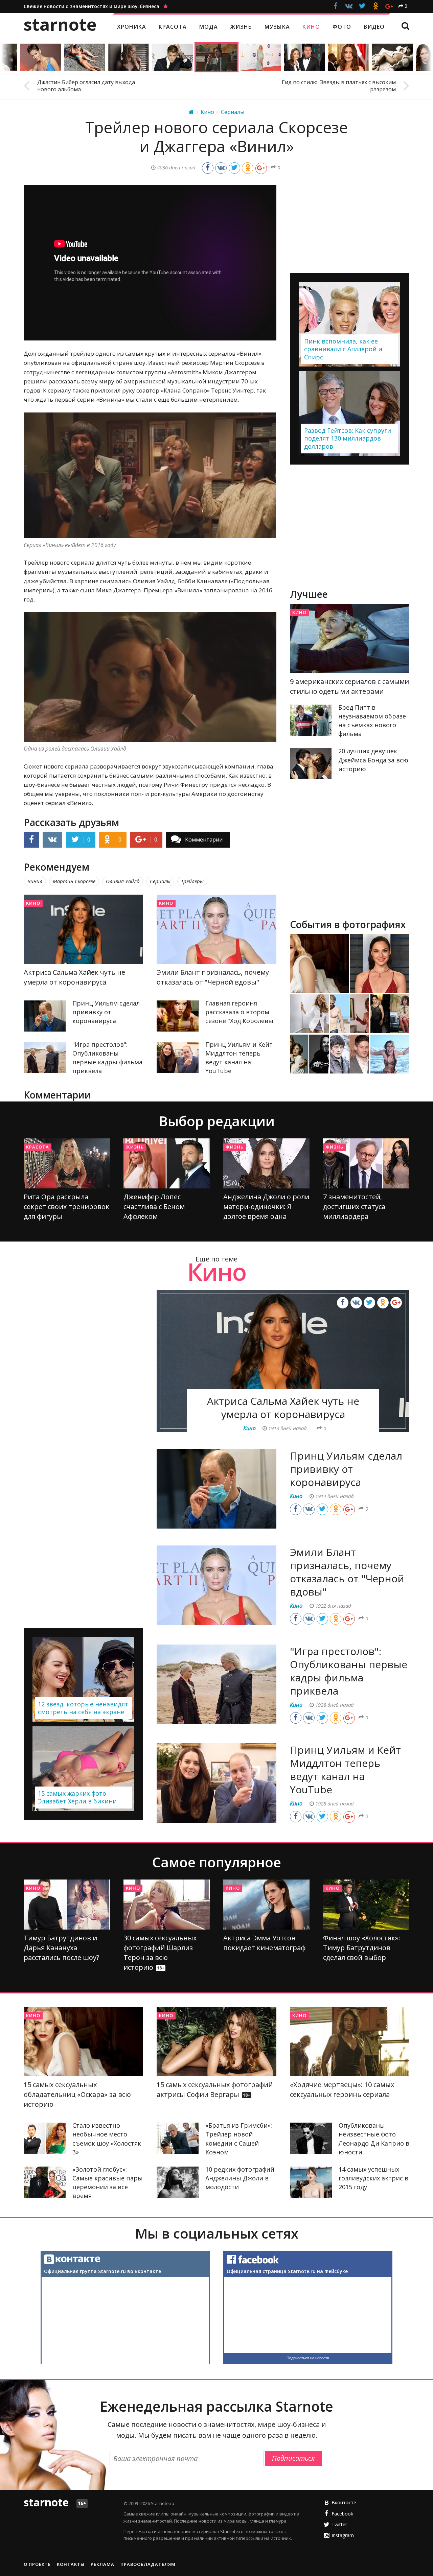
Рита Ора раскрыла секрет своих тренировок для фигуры (66, 1207)
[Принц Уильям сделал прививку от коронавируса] (45, 1016)
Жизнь (135, 1147)
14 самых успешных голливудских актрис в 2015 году (373, 2178)
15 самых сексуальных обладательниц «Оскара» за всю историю (77, 2094)
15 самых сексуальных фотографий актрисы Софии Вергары (215, 2089)
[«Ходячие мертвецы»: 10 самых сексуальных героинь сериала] (350, 2042)
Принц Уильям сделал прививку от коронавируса (106, 1012)
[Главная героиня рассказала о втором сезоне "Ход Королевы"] (178, 1016)
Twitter (339, 2524)
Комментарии (204, 840)
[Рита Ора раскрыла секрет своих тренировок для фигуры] (67, 1163)
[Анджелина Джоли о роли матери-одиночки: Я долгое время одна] (266, 1163)
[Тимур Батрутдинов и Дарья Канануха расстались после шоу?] (67, 1905)
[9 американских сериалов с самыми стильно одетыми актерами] (350, 639)
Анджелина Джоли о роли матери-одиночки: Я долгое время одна (266, 1207)
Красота (38, 1147)
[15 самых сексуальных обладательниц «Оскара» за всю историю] (83, 2042)
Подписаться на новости (308, 2358)
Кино (33, 903)
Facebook (342, 2514)
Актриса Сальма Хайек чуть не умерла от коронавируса (283, 1408)
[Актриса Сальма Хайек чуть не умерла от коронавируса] (83, 929)
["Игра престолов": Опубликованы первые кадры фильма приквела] (45, 1057)
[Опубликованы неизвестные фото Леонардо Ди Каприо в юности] (311, 2138)
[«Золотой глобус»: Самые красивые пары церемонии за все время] (45, 2182)
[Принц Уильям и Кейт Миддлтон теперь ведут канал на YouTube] (178, 1057)
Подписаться (293, 2458)
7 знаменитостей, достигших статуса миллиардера (354, 1207)
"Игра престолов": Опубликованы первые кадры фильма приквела (349, 1671)
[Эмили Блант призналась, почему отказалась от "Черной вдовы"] (216, 929)
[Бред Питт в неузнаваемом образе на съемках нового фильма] (311, 720)
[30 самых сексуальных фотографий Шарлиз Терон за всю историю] (167, 1905)
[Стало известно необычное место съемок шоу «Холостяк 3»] (45, 2138)
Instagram (343, 2535)
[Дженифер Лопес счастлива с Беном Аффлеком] (167, 1163)
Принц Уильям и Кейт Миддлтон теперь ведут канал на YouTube (345, 1770)
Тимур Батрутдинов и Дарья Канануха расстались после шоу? (61, 1948)
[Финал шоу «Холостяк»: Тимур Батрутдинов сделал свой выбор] (366, 1905)
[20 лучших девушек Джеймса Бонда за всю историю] (311, 764)
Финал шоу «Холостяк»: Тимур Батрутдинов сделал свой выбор (362, 1948)
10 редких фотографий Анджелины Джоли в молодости (240, 2178)
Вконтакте (344, 2502)
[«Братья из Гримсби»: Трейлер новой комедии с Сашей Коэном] (178, 2138)
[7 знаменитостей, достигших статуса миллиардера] (366, 1163)
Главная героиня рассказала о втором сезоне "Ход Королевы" (241, 1012)
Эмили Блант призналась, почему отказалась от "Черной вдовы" (347, 1572)
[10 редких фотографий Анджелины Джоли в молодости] (178, 2182)
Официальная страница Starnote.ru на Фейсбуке (287, 2271)
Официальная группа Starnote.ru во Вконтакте (102, 2271)
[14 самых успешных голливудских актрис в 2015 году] (311, 2182)
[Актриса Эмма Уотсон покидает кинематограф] (266, 1905)
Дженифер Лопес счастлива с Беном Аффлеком (154, 1207)
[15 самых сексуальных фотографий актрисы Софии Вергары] (216, 2042)
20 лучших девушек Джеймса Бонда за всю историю (373, 760)
